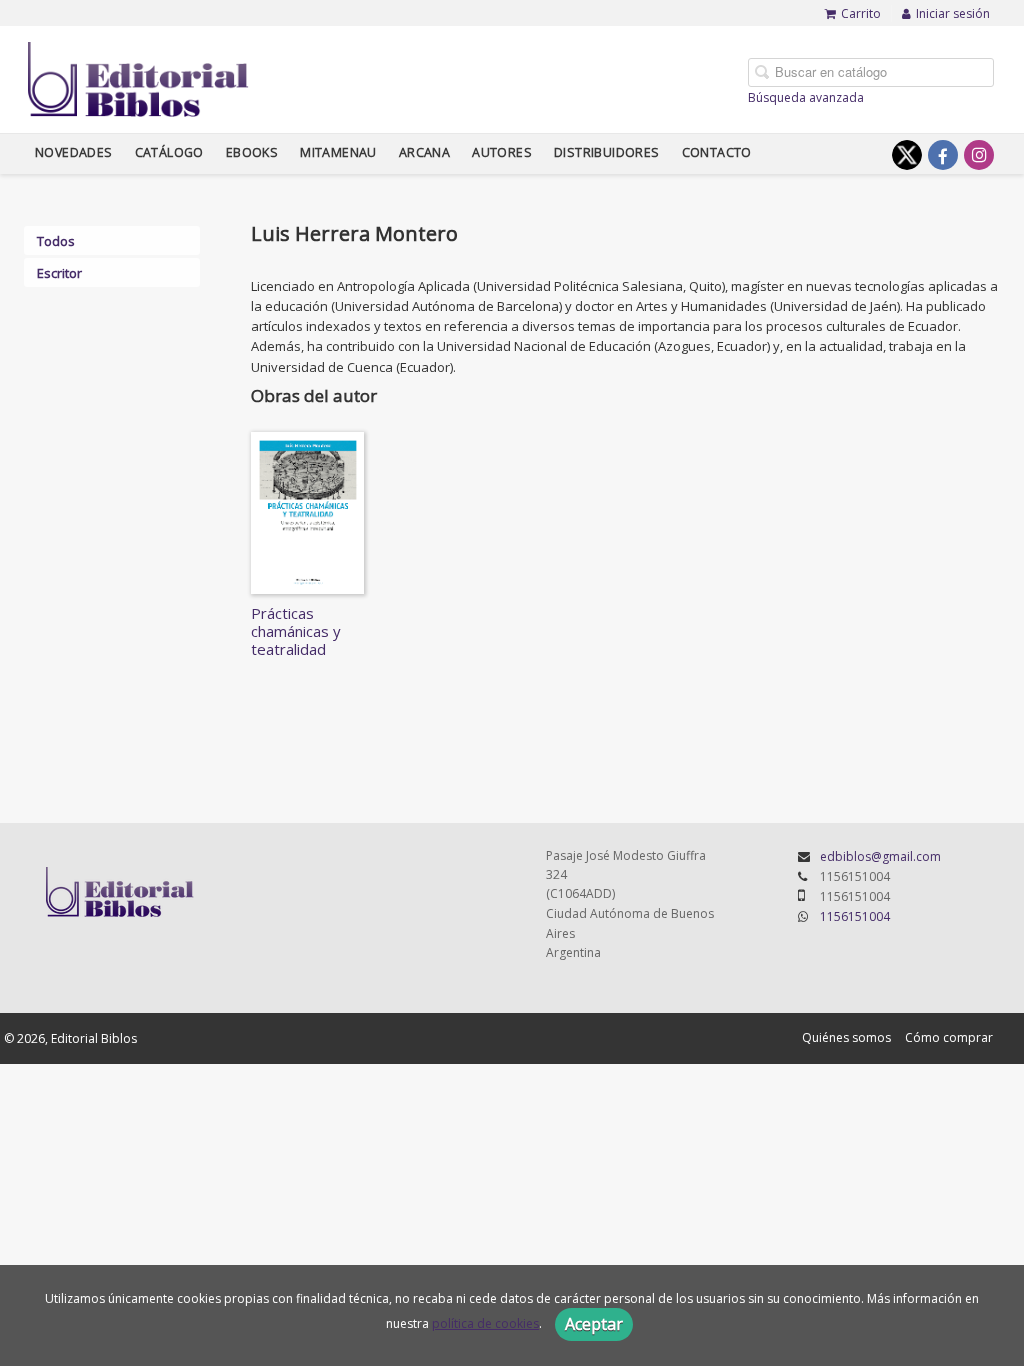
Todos (56, 241)
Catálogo (169, 152)
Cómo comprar (949, 1037)
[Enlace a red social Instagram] (979, 155)
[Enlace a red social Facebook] (943, 155)
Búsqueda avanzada (806, 97)
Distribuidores (607, 152)
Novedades (74, 152)
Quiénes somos (846, 1037)
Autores (502, 152)
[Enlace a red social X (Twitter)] (907, 155)
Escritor (59, 273)
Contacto (717, 152)
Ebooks (252, 152)
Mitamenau (338, 152)
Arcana (424, 152)
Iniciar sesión (953, 13)
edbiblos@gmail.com (880, 856)
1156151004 (855, 916)
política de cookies (485, 1323)
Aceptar (594, 1324)
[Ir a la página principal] (138, 76)
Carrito (861, 13)
